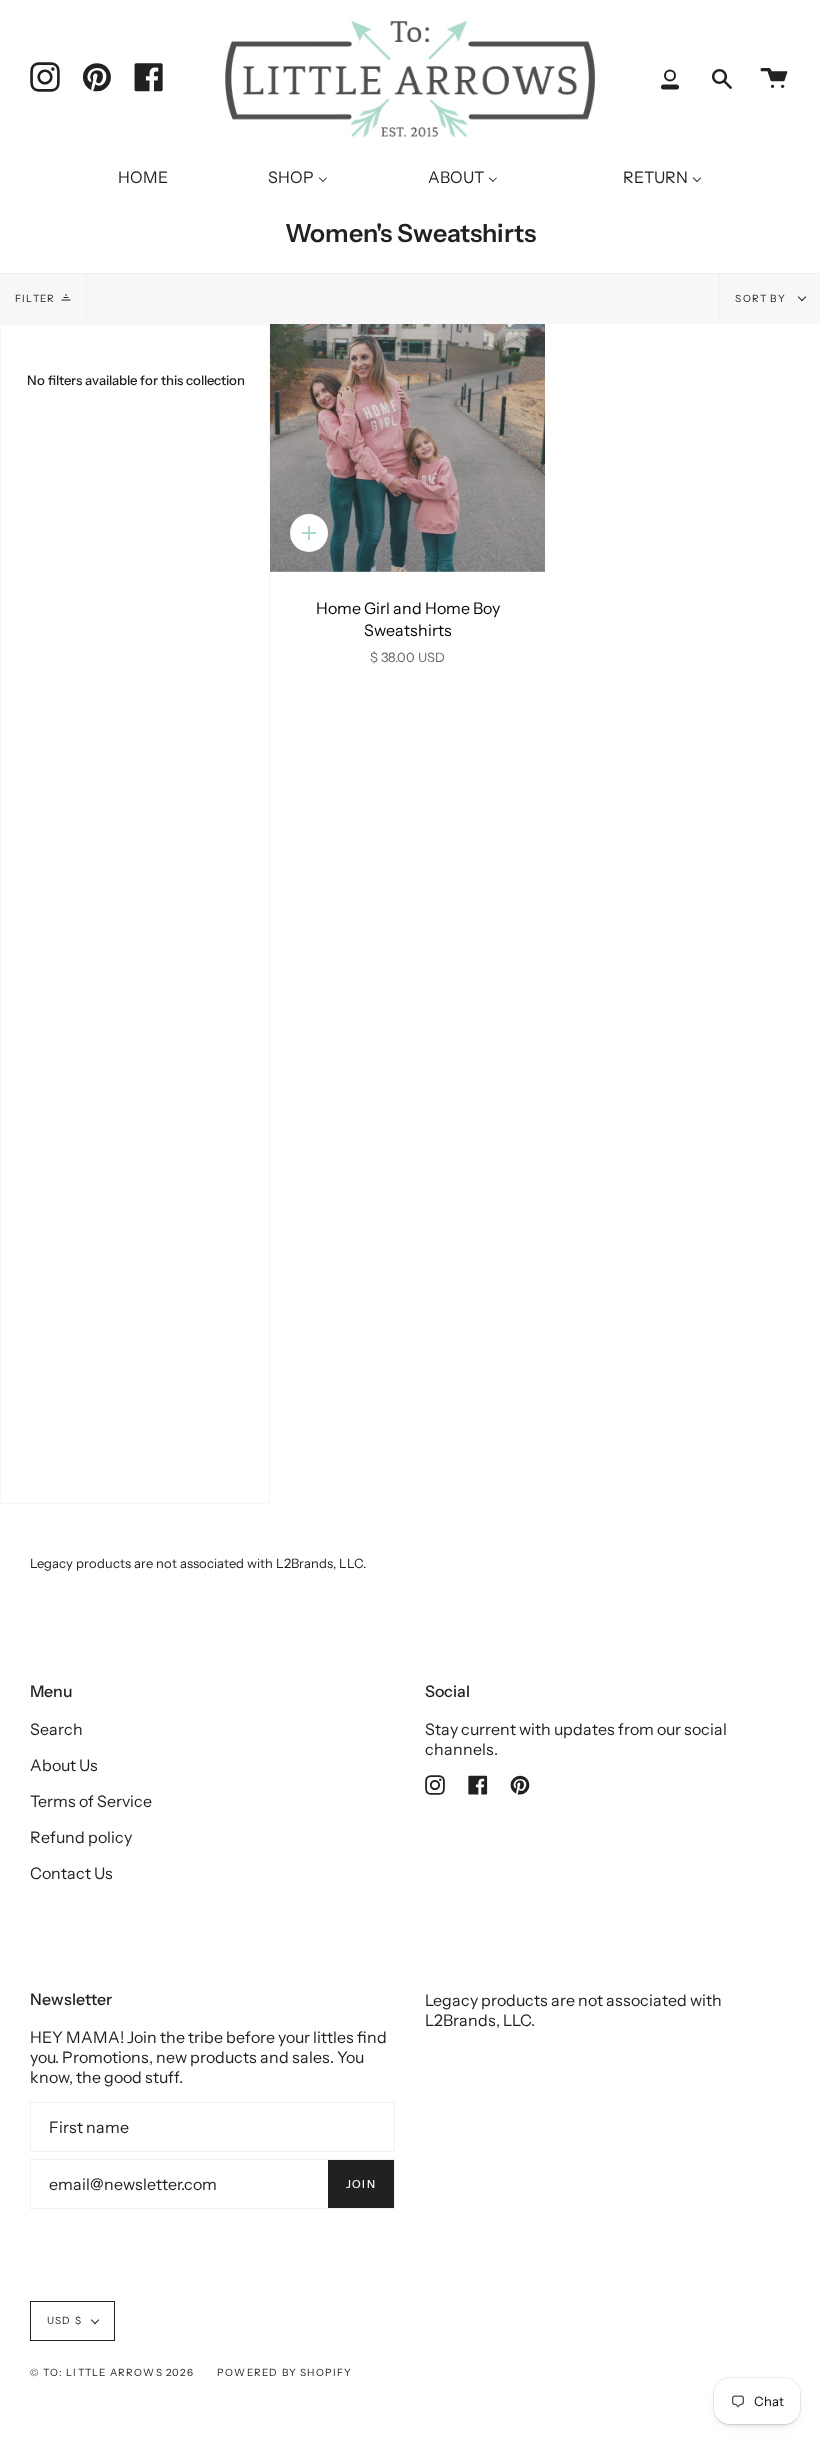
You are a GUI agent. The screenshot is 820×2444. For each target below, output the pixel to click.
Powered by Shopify (285, 2372)
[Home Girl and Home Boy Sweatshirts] (407, 448)
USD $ (64, 2320)
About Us (64, 1765)
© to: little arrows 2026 (112, 2372)
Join (361, 2184)
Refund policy (81, 1837)
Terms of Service (91, 1801)
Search (56, 1729)
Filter (35, 298)
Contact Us (71, 1873)
